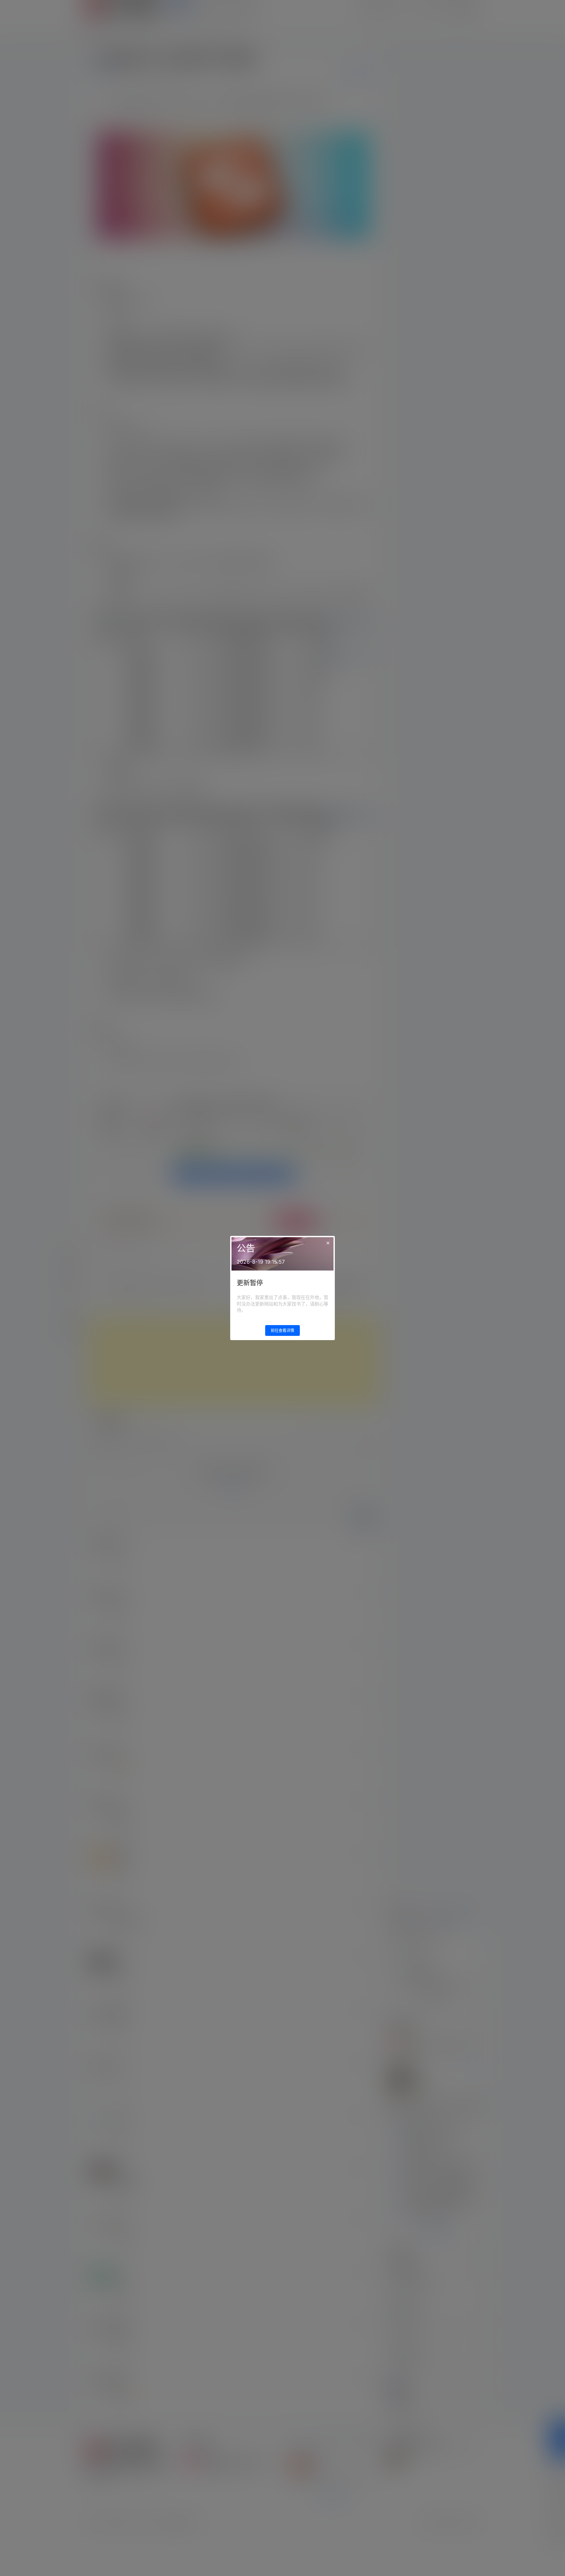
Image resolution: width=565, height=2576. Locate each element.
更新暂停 (250, 1283)
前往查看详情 (282, 1330)
